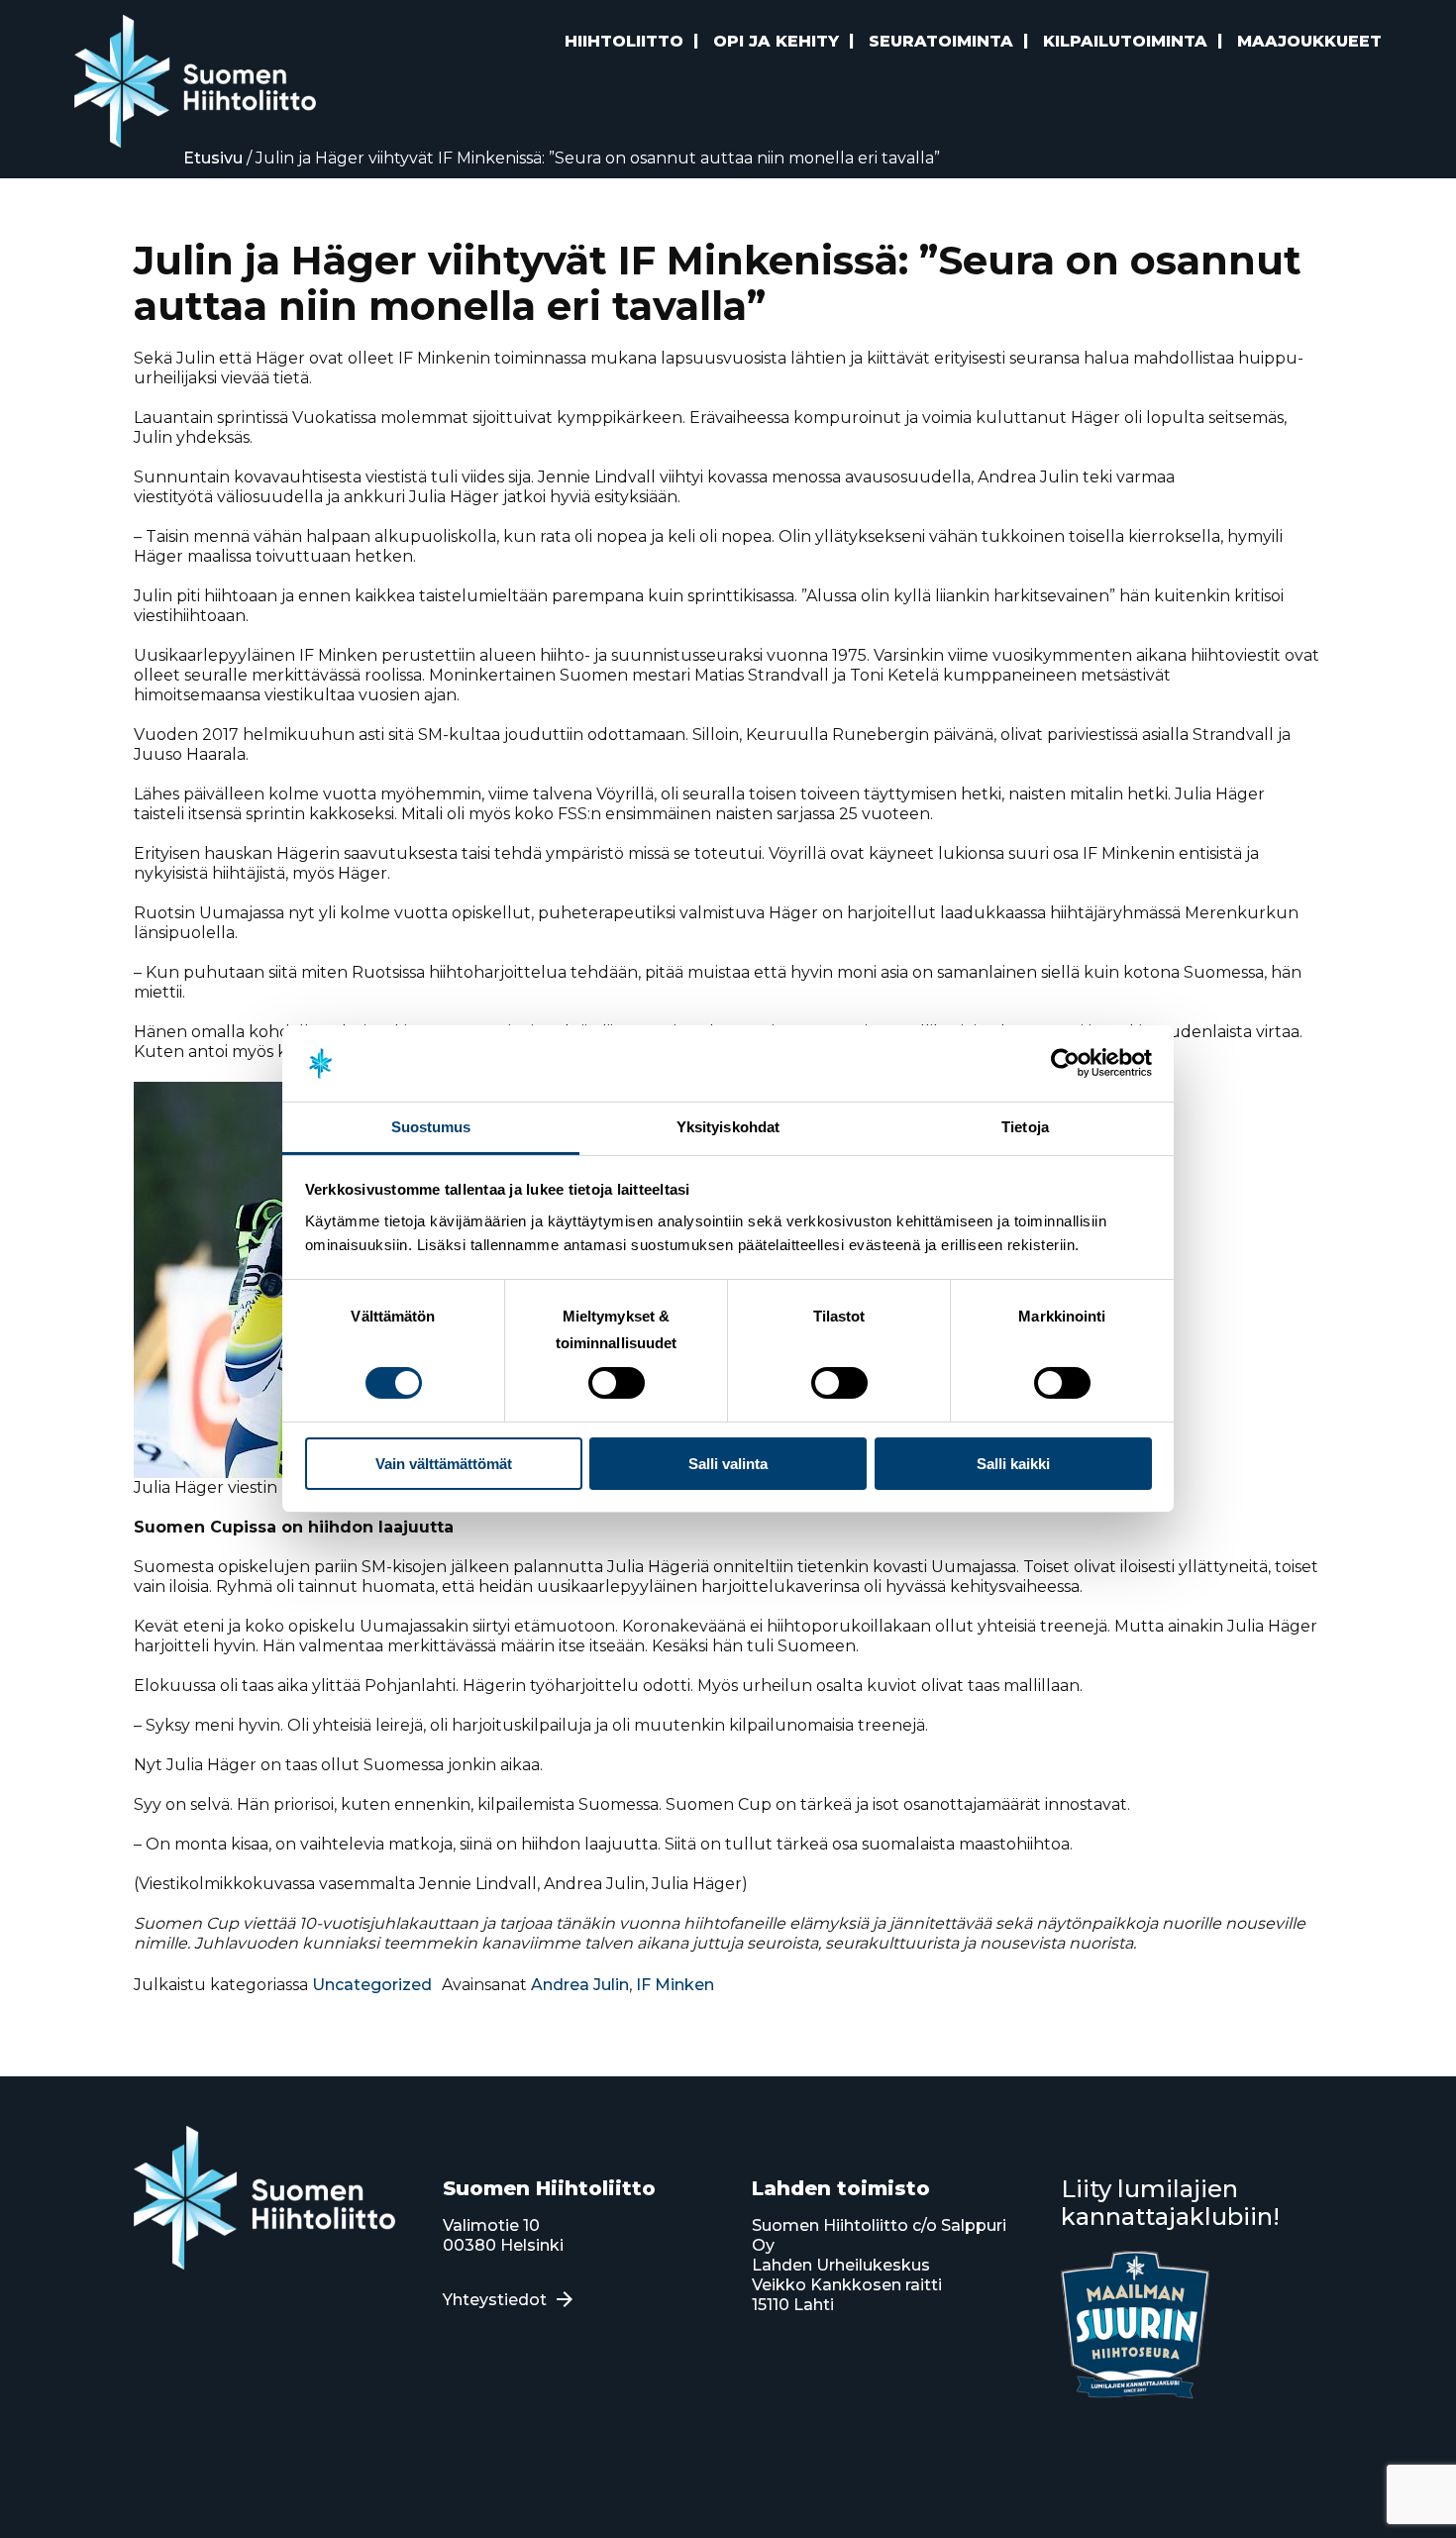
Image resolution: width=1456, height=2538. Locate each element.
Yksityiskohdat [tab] (728, 1127)
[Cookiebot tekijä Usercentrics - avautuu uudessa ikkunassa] (1065, 1063)
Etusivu (213, 158)
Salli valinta (728, 1464)
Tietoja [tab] (1025, 1127)
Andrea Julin (580, 1985)
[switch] (617, 1383)
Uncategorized (372, 1985)
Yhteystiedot (495, 2300)
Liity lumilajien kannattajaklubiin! (1170, 2203)
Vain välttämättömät (444, 1464)
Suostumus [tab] (431, 1127)
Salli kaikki (1013, 1464)
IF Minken (675, 1985)
